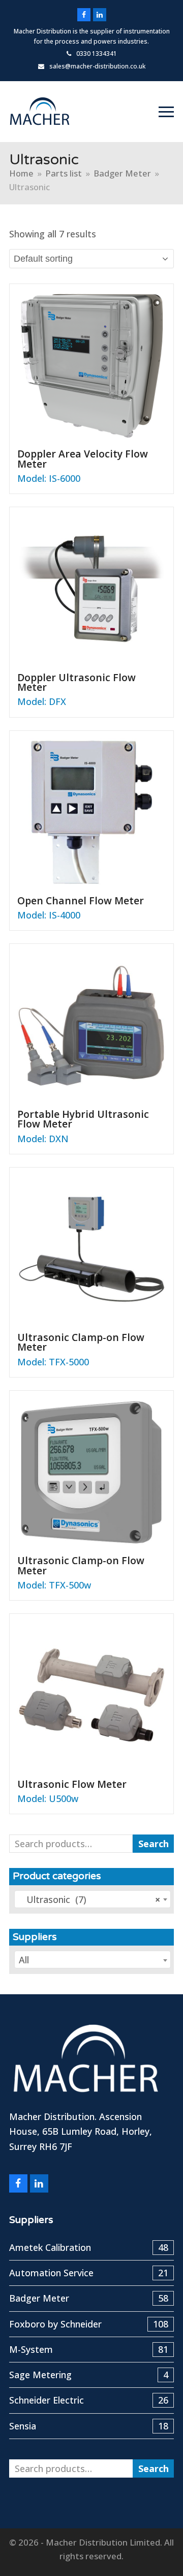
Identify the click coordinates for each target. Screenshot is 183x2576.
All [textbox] (24, 1960)
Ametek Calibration (89, 2247)
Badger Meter (89, 2298)
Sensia (89, 2426)
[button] (166, 112)
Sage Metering (89, 2375)
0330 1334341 (97, 54)
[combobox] (93, 1899)
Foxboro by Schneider (89, 2324)
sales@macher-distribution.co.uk (97, 66)
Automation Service (89, 2273)
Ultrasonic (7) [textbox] (89, 1899)
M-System (89, 2349)
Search (154, 1844)
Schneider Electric (89, 2400)
